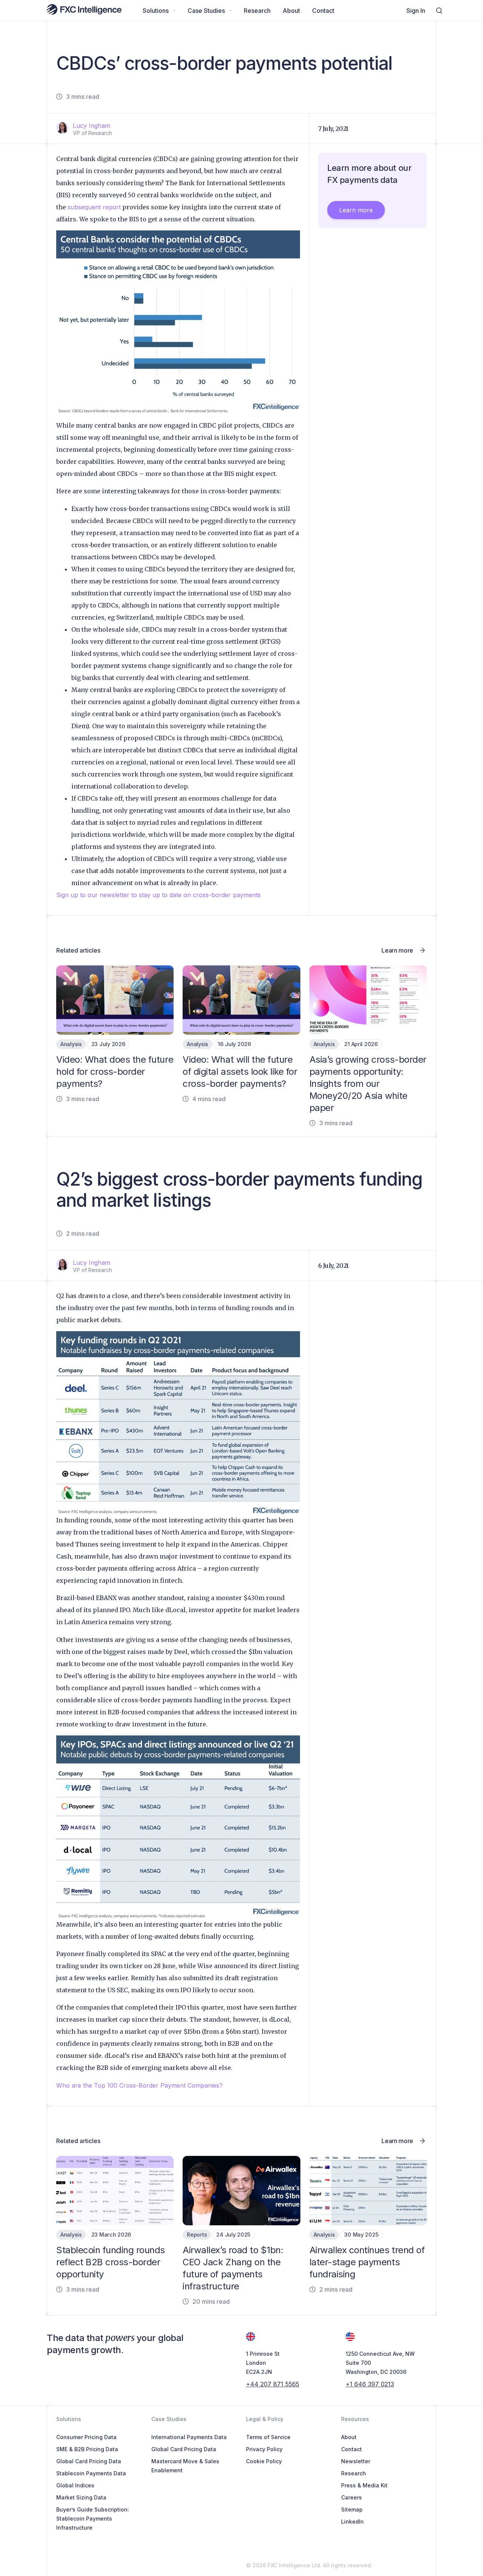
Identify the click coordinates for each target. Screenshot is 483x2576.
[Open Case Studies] (231, 11)
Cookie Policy (264, 2461)
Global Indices (75, 2485)
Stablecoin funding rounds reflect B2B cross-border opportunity (111, 2262)
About (349, 2437)
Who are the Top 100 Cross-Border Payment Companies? (139, 2085)
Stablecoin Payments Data (91, 2473)
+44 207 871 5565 (273, 2384)
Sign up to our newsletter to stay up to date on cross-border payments (158, 895)
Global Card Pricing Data (89, 2461)
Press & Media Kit (364, 2485)
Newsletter (356, 2461)
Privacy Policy (264, 2449)
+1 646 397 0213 (370, 2384)
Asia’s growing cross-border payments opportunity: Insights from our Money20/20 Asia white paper (368, 1084)
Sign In (416, 11)
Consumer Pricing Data (86, 2437)
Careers (351, 2497)
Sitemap (352, 2509)
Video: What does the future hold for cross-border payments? (115, 1072)
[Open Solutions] (174, 11)
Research (354, 2473)
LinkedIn (352, 2522)
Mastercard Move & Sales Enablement (185, 2466)
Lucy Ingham (92, 126)
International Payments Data (189, 2437)
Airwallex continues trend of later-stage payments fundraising (367, 2262)
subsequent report (94, 207)
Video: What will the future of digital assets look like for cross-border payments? (240, 1072)
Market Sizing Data (81, 2497)
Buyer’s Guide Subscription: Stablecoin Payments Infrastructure (93, 2518)
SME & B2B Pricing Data (87, 2449)
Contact (351, 2449)
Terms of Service (268, 2437)
